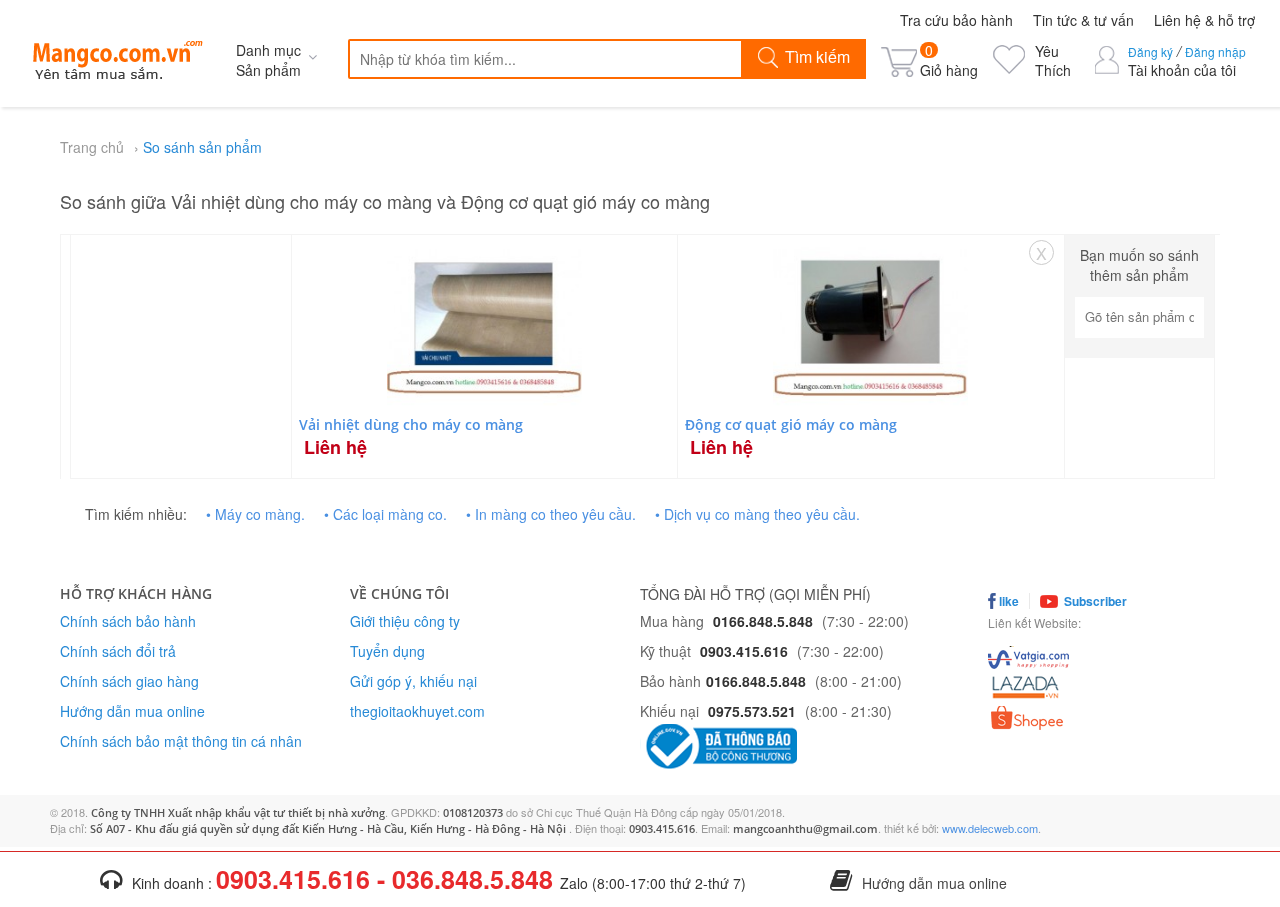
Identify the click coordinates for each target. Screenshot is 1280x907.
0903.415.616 (744, 651)
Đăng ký (1150, 51)
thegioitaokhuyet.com (417, 711)
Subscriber (1094, 601)
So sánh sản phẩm (202, 147)
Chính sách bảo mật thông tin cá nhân (181, 741)
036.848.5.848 (472, 879)
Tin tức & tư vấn (1083, 20)
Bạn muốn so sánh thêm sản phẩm (1139, 265)
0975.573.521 (752, 711)
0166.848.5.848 (763, 621)
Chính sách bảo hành (128, 621)
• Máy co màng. (255, 514)
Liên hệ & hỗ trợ (1204, 20)
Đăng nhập (1215, 51)
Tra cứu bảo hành (956, 20)
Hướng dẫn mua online (132, 711)
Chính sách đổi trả (118, 651)
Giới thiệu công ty (405, 621)
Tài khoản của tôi (1182, 70)
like (1007, 601)
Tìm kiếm (815, 56)
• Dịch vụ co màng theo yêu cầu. (757, 514)
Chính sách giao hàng (129, 681)
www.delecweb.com (990, 828)
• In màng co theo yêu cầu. (551, 514)
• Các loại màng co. (385, 514)
